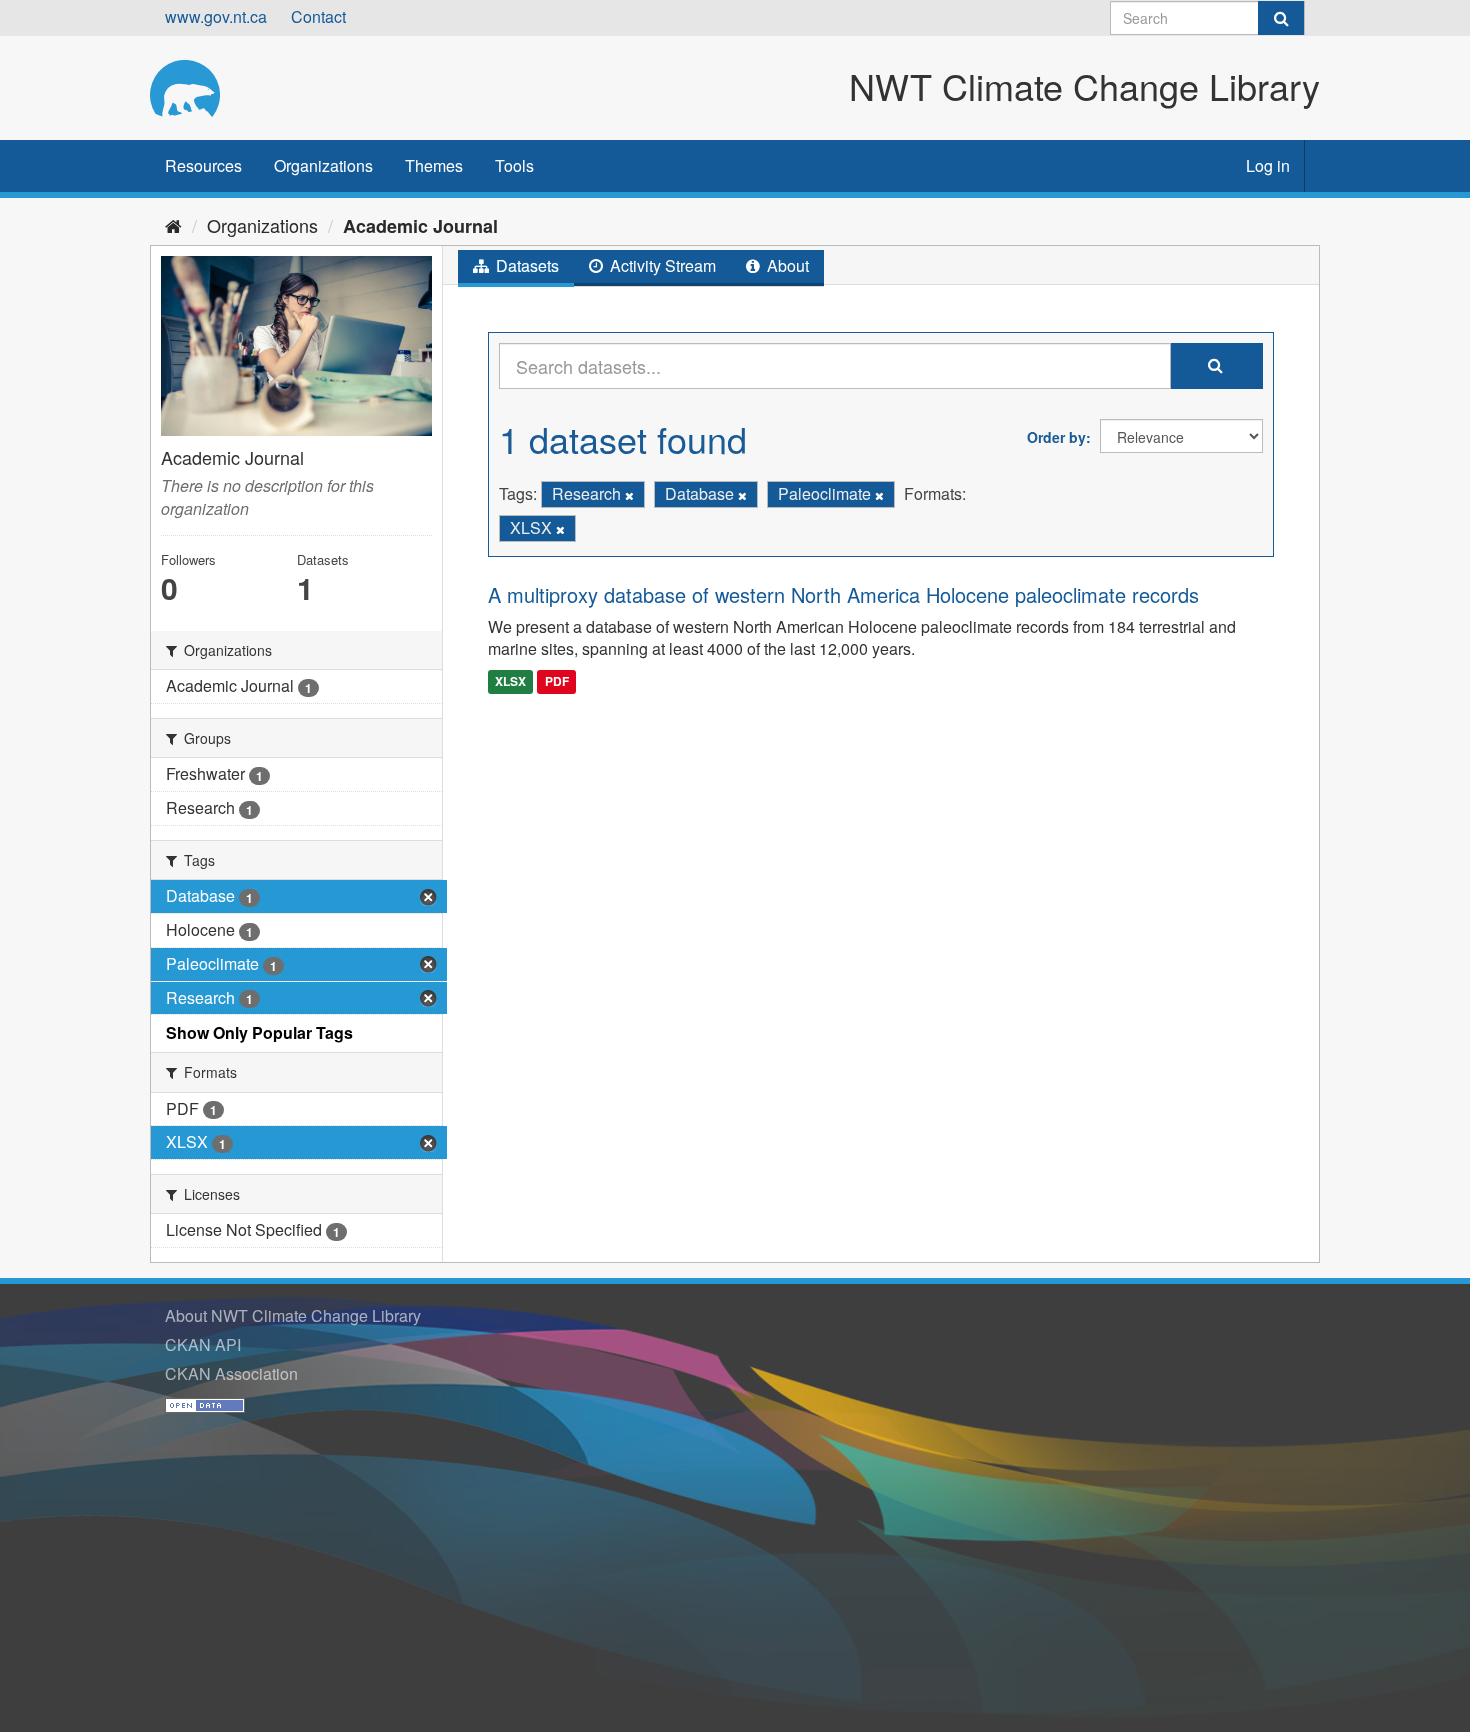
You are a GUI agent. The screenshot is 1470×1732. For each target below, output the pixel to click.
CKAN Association (231, 1373)
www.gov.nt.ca (216, 16)
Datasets (525, 265)
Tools (514, 165)
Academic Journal (420, 226)
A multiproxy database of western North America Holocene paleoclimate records (843, 594)
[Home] (173, 225)
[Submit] (1281, 18)
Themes (434, 165)
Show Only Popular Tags (259, 1032)
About (786, 265)
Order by (1056, 437)
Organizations (323, 165)
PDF (557, 681)
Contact (318, 16)
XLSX (510, 681)
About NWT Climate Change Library (293, 1315)
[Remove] (629, 495)
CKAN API (203, 1344)
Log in (1268, 165)
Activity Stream (661, 265)
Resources (203, 165)
